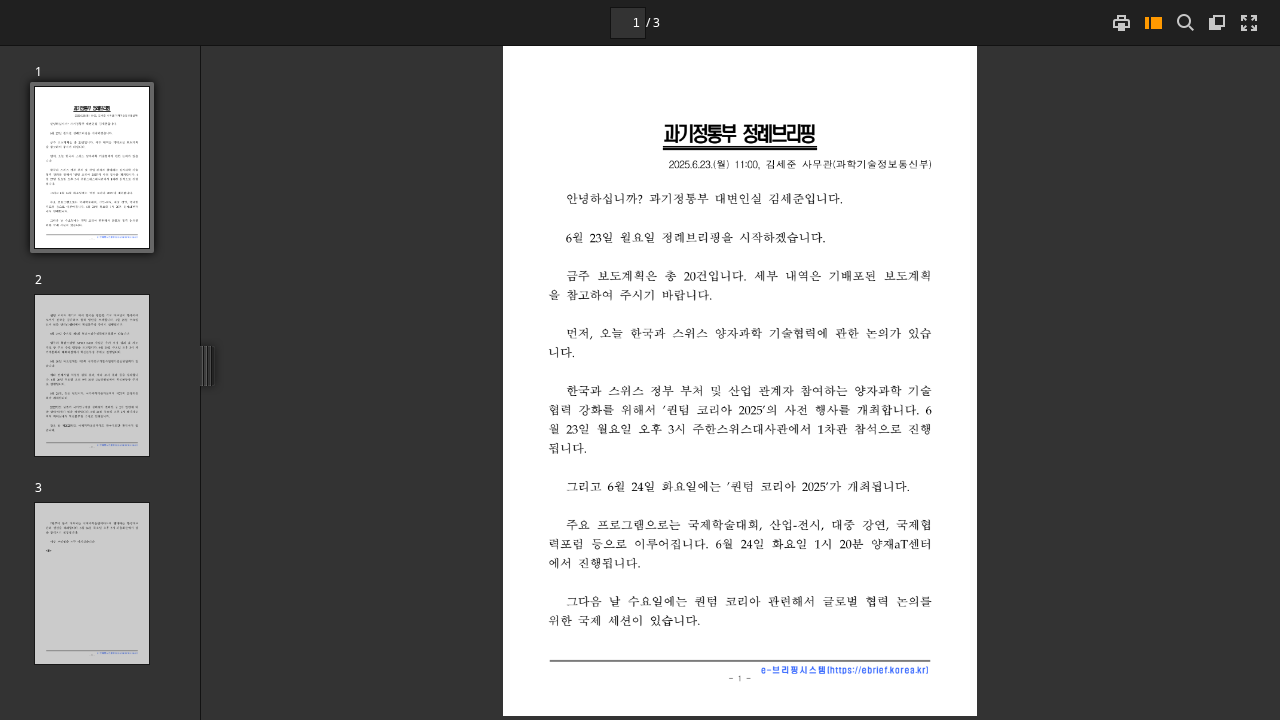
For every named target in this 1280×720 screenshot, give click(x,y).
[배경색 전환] (1217, 22)
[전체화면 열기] (1249, 22)
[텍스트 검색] (1185, 22)
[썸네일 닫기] (1153, 22)
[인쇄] (1121, 22)
